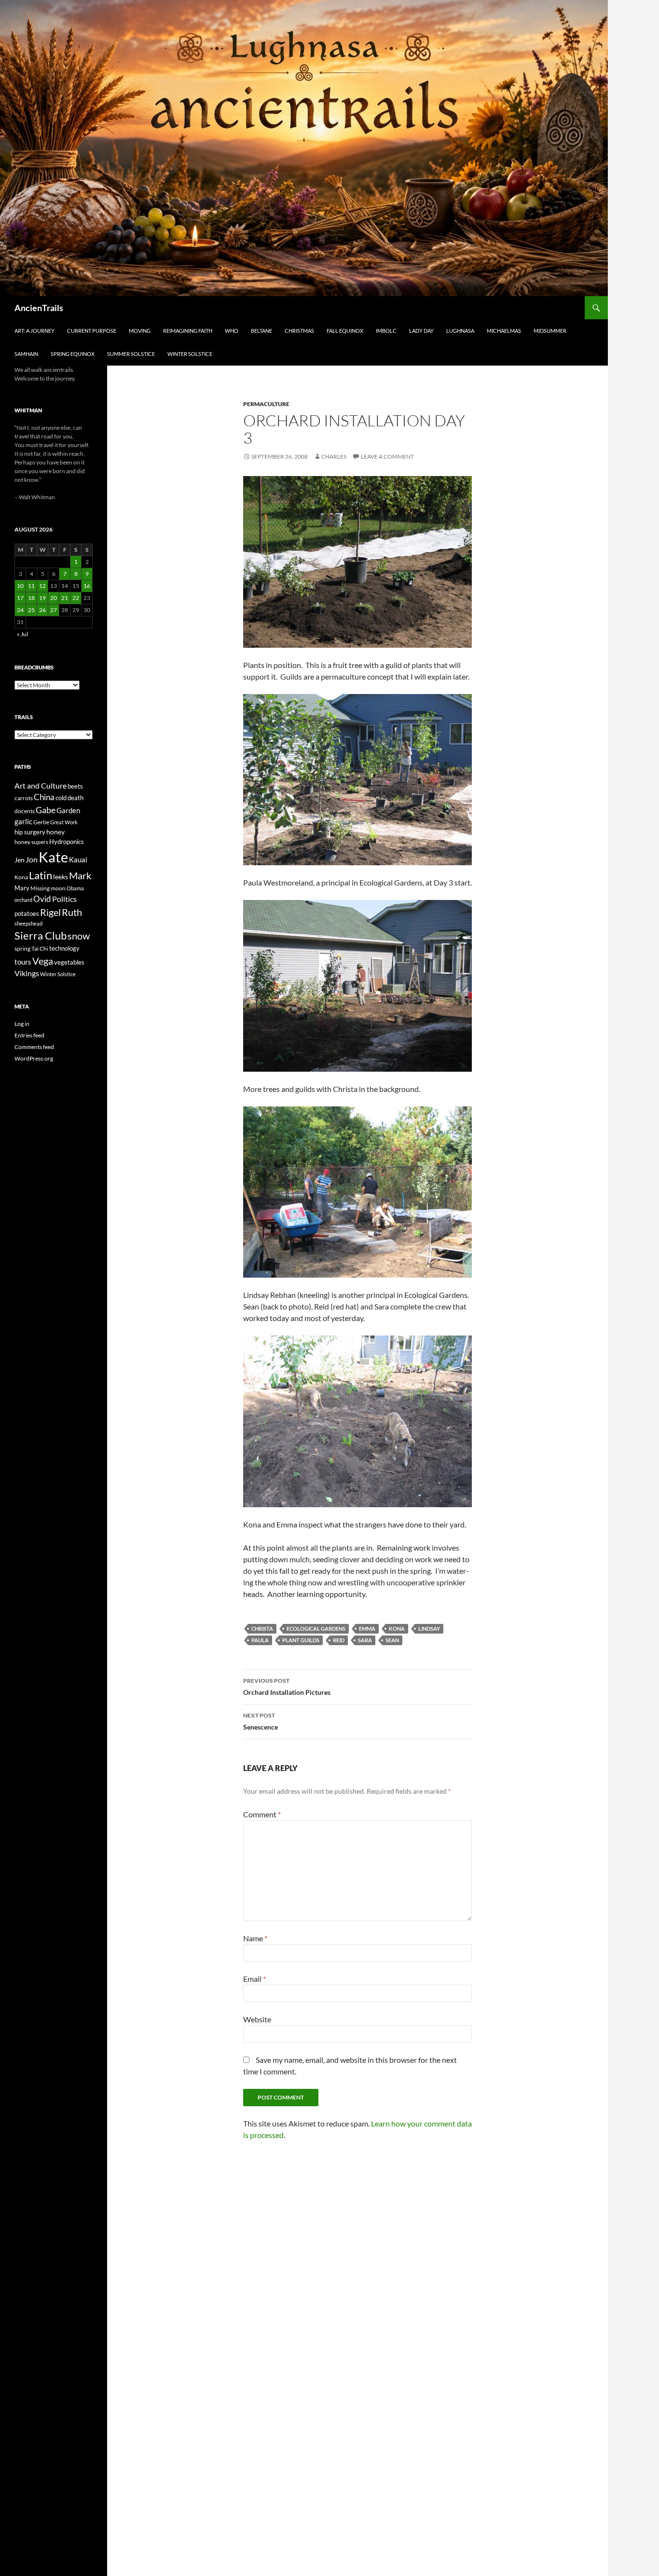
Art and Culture (41, 785)
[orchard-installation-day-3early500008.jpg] (357, 561)
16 (87, 586)
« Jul (22, 634)
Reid (339, 1640)
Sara (365, 1640)
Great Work (64, 822)
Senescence (261, 1721)
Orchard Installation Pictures (287, 1687)
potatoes (27, 913)
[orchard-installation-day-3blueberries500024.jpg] (357, 1191)
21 (65, 598)
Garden (68, 810)
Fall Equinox (345, 331)
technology (64, 948)
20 (54, 598)
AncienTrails (39, 308)
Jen (20, 860)
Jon (32, 859)
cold (61, 798)
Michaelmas (504, 331)
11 (31, 586)
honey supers (31, 842)
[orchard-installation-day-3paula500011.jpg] (357, 778)
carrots (24, 798)
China (44, 797)
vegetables (69, 962)
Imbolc (386, 331)
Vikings (27, 973)
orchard (23, 900)
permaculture (266, 404)
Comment (262, 1814)
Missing (40, 888)
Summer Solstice (131, 354)
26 (42, 610)
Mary (22, 888)
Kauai (78, 859)
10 (20, 586)
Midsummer (550, 331)
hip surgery (30, 832)
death (76, 798)
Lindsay (429, 1629)
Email (254, 1979)
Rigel (50, 912)
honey (55, 832)
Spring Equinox (73, 354)
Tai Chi (40, 948)
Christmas (299, 331)
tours (23, 962)
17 (20, 598)
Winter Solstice (190, 354)
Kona (397, 1629)
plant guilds (301, 1640)
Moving (140, 331)
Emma (367, 1629)
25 (31, 610)
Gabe (46, 810)
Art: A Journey (34, 331)
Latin (41, 875)
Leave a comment (387, 457)
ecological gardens (316, 1629)
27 (54, 610)
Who (232, 331)
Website (257, 2019)
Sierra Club (41, 935)
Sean (392, 1640)
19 (42, 598)
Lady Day (421, 331)
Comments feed (34, 1047)
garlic (23, 822)
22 (76, 598)
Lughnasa (460, 331)
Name (255, 1938)
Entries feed (29, 1035)
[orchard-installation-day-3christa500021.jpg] (357, 985)
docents (25, 811)
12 (42, 586)
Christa (262, 1629)
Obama (75, 888)
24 (20, 610)
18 (31, 598)
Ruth (72, 912)
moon (58, 888)
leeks (61, 877)
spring (22, 948)
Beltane (261, 331)
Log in (22, 1024)
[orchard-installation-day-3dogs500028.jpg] (357, 1420)
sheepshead (28, 923)
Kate (53, 857)
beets (75, 786)
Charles (334, 457)
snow (79, 936)
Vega (43, 961)
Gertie (41, 822)
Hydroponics (67, 842)
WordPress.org (34, 1058)
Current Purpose (92, 331)
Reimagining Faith (188, 331)
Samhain (26, 354)
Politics (64, 899)
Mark (80, 875)
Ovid (42, 899)
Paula (260, 1640)
